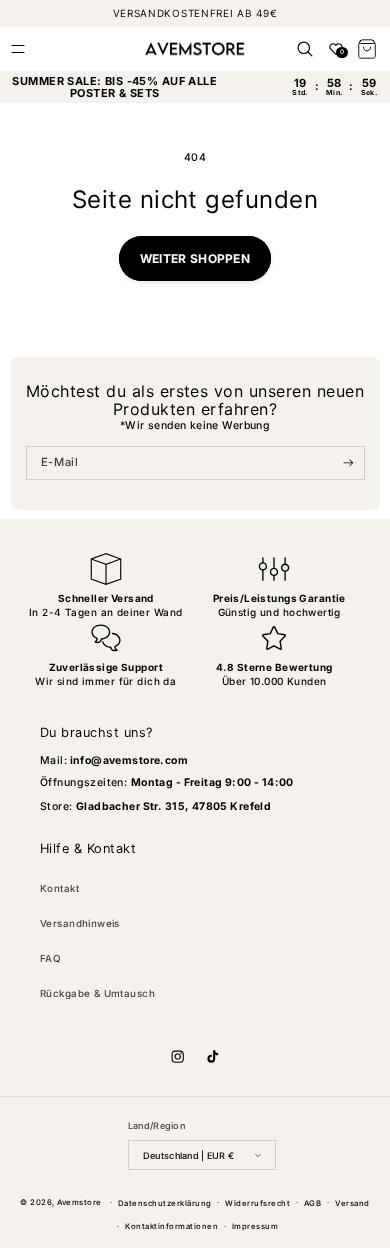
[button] (17, 48)
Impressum (255, 1226)
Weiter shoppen (195, 258)
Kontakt (59, 888)
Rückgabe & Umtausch (97, 993)
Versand (352, 1203)
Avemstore (79, 1202)
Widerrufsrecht (257, 1203)
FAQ (50, 958)
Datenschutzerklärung (165, 1203)
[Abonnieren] (348, 463)
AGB (312, 1203)
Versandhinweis (80, 923)
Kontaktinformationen (171, 1226)
